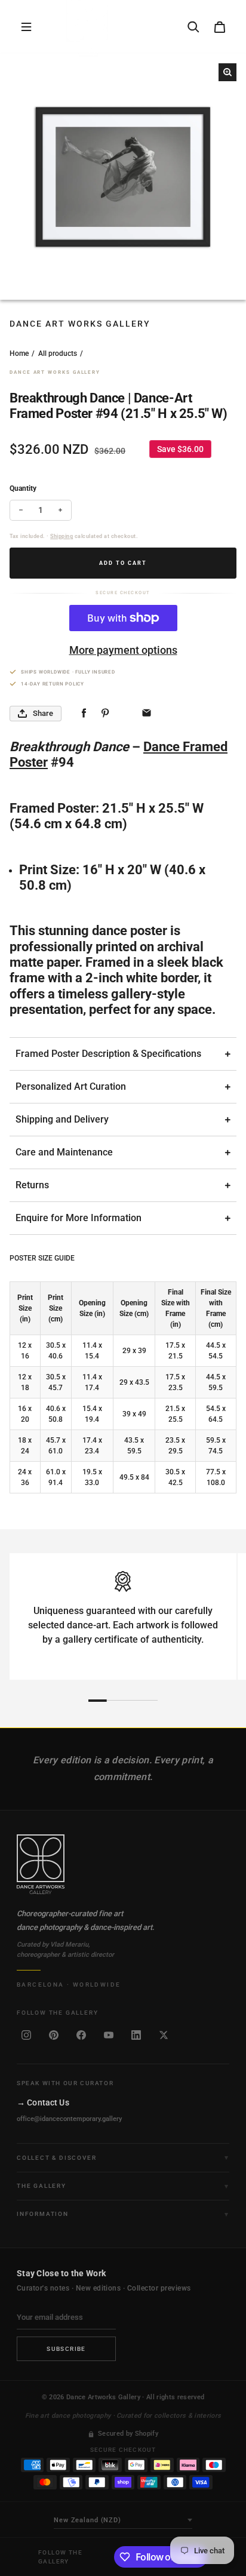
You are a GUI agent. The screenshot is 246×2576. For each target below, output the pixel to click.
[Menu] (26, 27)
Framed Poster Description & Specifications (108, 1054)
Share (43, 713)
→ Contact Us (43, 2102)
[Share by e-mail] (147, 713)
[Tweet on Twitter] (126, 713)
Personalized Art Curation (71, 1086)
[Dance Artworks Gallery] (123, 1864)
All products (58, 353)
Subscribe (66, 2349)
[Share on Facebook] (84, 713)
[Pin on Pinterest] (105, 713)
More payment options (123, 650)
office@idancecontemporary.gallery (69, 2119)
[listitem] (26, 2035)
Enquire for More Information (79, 1218)
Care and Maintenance (64, 1152)
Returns (32, 1185)
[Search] (193, 27)
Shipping (61, 536)
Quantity (23, 488)
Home (19, 353)
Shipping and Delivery (62, 1119)
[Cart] (220, 27)
